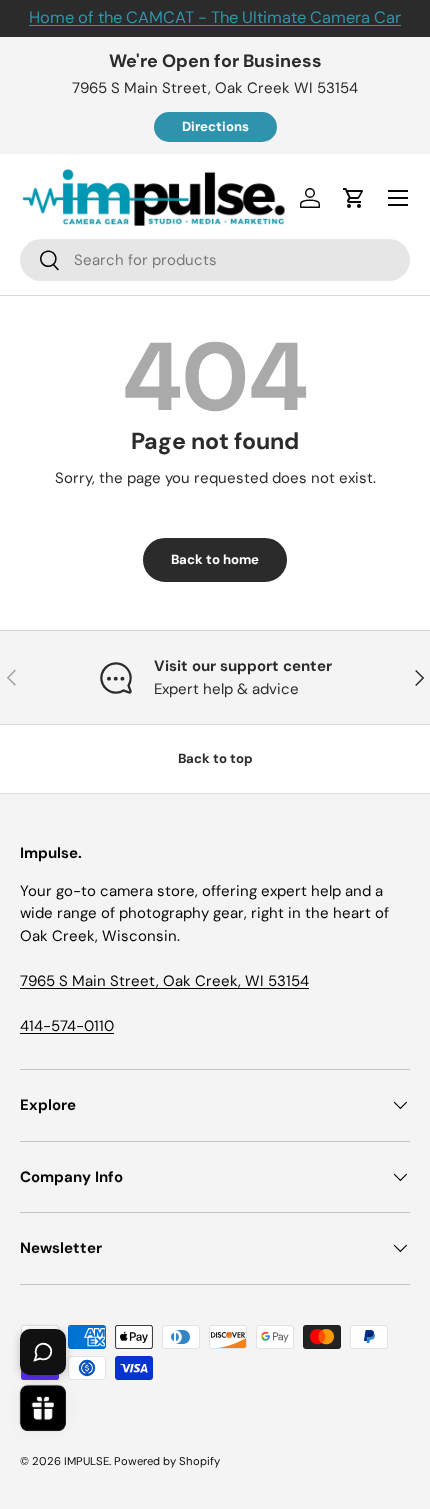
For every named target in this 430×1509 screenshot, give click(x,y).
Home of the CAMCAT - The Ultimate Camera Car (215, 17)
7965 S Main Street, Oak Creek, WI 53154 (164, 981)
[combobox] (215, 260)
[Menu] (398, 198)
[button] (354, 198)
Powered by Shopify (167, 1461)
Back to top (215, 758)
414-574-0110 (67, 1026)
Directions (215, 126)
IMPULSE (86, 1461)
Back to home (215, 559)
